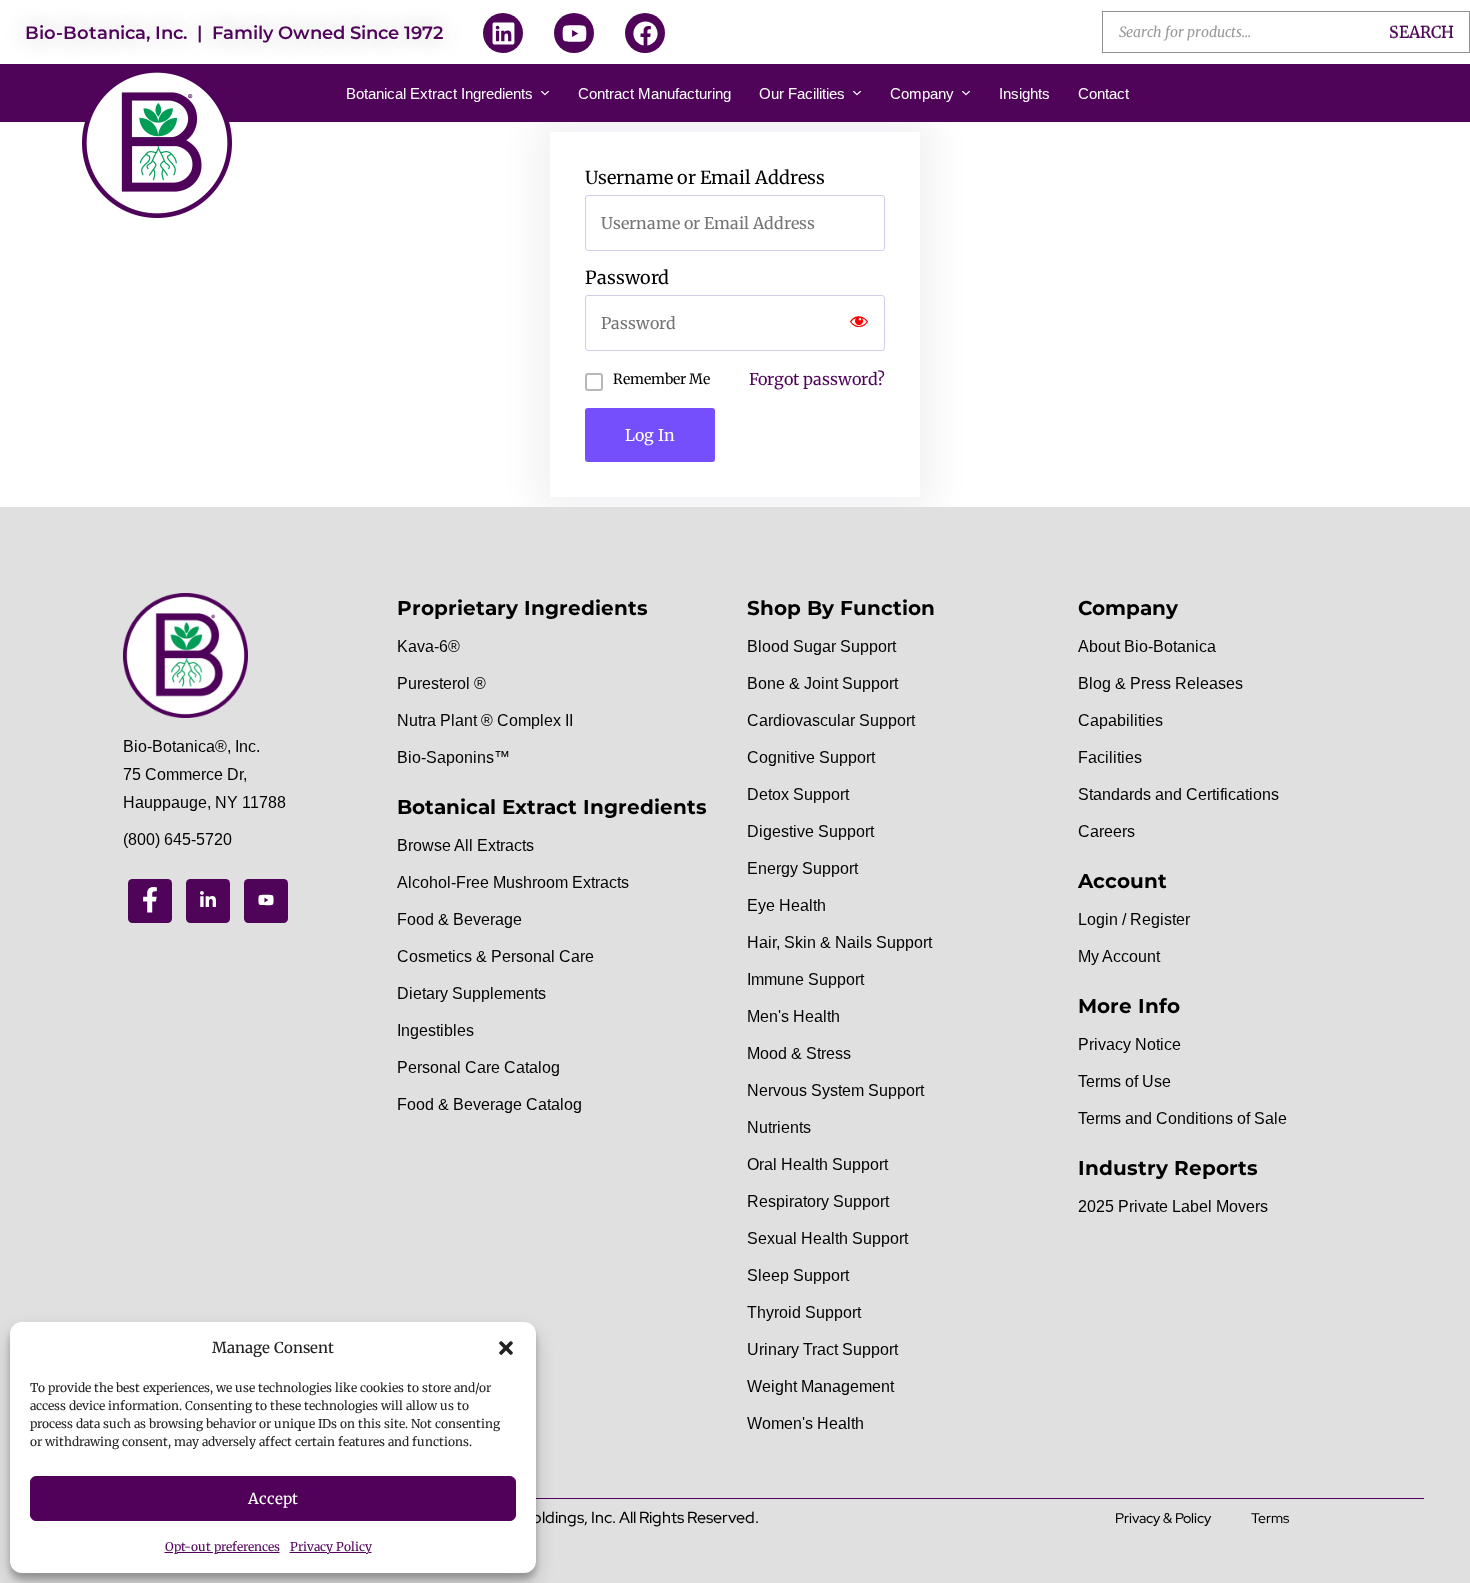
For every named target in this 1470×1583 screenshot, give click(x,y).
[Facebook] (645, 33)
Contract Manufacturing (654, 93)
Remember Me (661, 379)
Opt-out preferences (222, 1546)
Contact (1103, 93)
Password (627, 278)
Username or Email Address (705, 178)
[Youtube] (574, 33)
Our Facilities (802, 93)
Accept (273, 1498)
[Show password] (859, 323)
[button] (506, 1348)
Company (922, 93)
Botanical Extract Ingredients (439, 93)
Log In (650, 435)
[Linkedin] (503, 33)
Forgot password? (817, 379)
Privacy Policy (331, 1546)
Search (1421, 32)
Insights (1024, 93)
